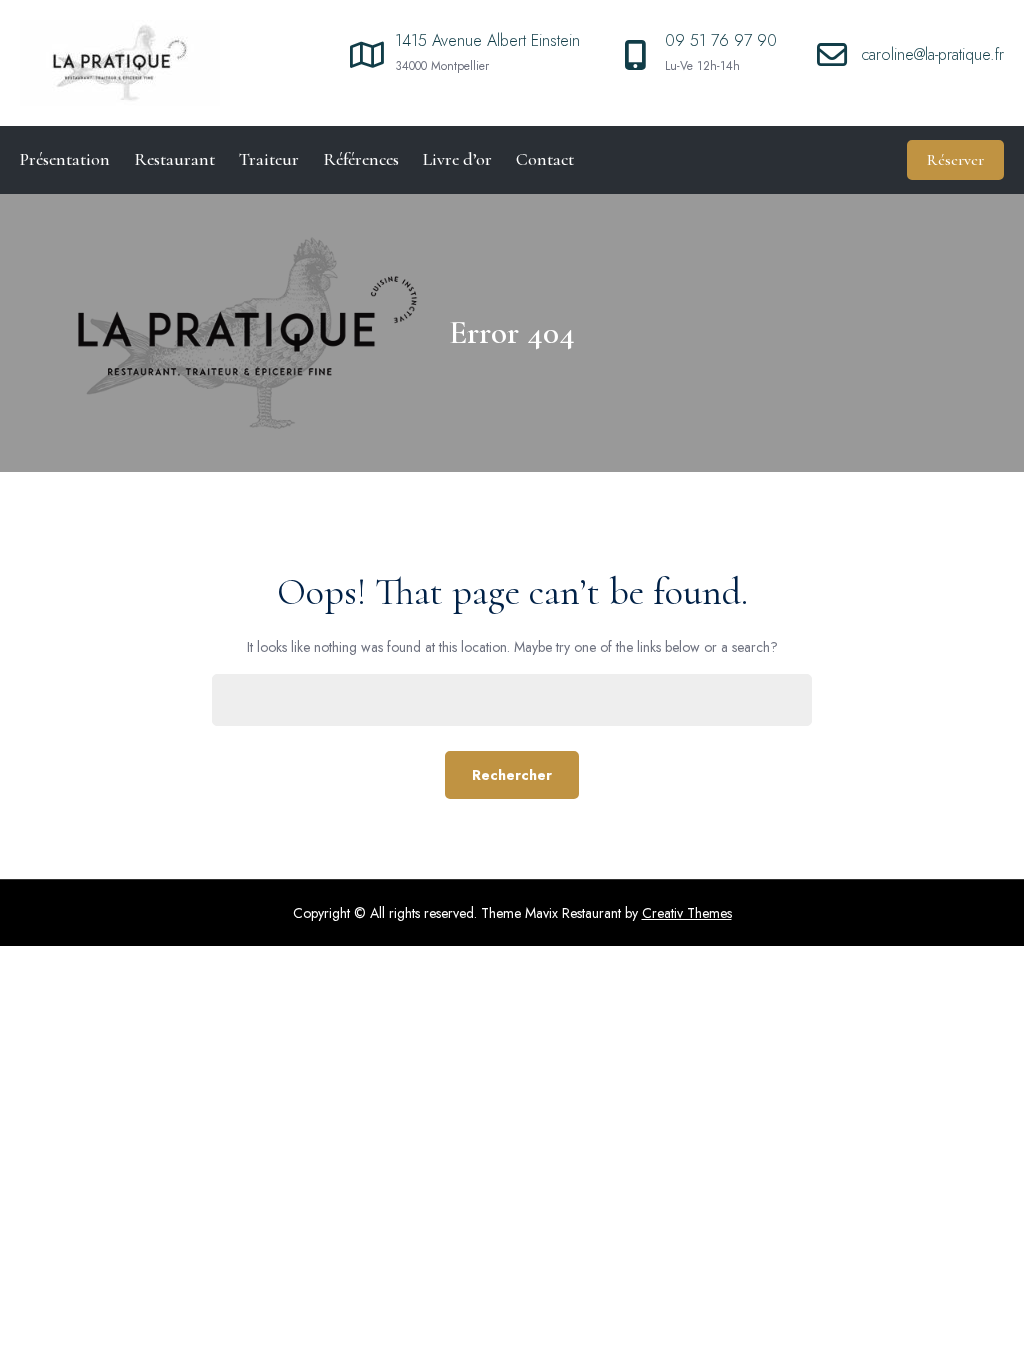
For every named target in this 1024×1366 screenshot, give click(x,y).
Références (361, 159)
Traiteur (269, 159)
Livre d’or (457, 159)
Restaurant (174, 159)
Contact (545, 159)
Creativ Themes (687, 913)
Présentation (65, 159)
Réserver (955, 160)
